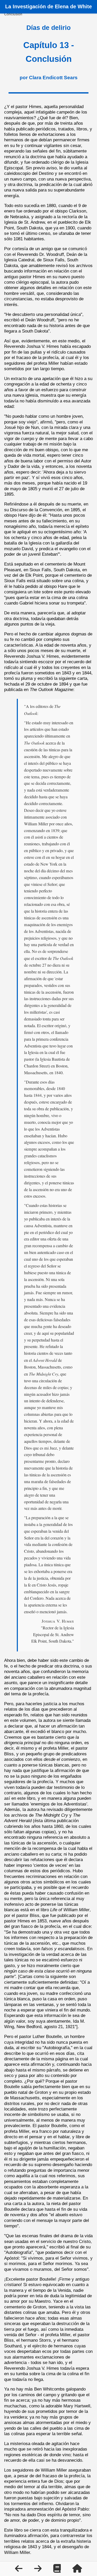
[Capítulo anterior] (19, 2570)
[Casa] (77, 2570)
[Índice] (58, 2570)
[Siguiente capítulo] (39, 2570)
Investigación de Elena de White (52, 6)
